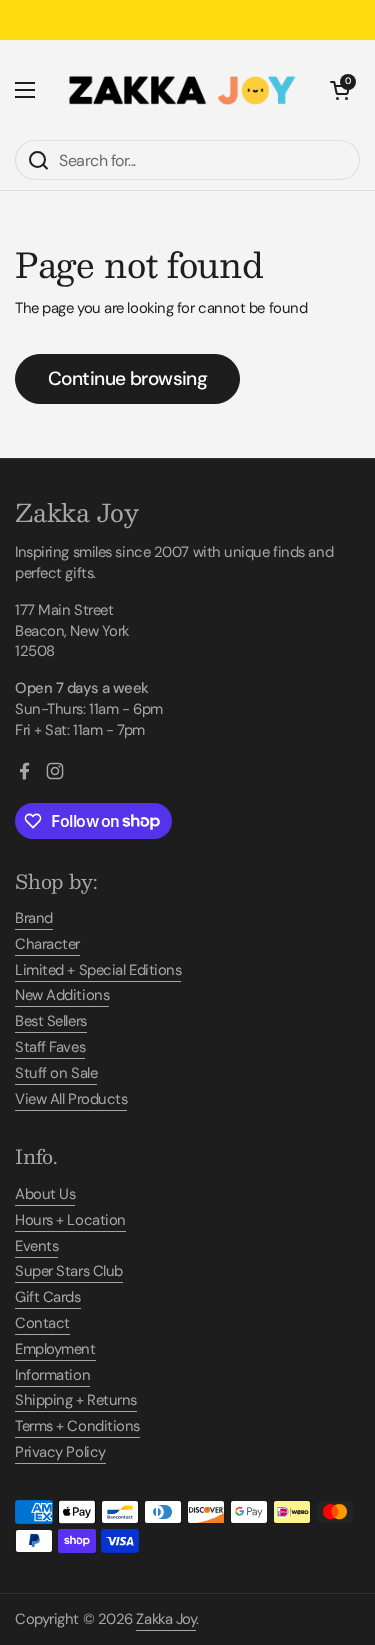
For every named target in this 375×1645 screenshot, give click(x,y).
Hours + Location (70, 1220)
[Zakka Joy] (182, 90)
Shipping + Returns (76, 1400)
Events (36, 1246)
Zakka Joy (166, 1619)
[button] (340, 90)
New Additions (62, 995)
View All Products (71, 1099)
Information (52, 1375)
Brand (34, 918)
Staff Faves (50, 1047)
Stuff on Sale (56, 1073)
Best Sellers (51, 1021)
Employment (55, 1349)
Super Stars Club (69, 1271)
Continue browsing (127, 378)
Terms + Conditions (77, 1426)
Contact (42, 1323)
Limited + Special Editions (98, 970)
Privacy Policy (60, 1452)
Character (47, 944)
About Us (45, 1194)
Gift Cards (48, 1297)
